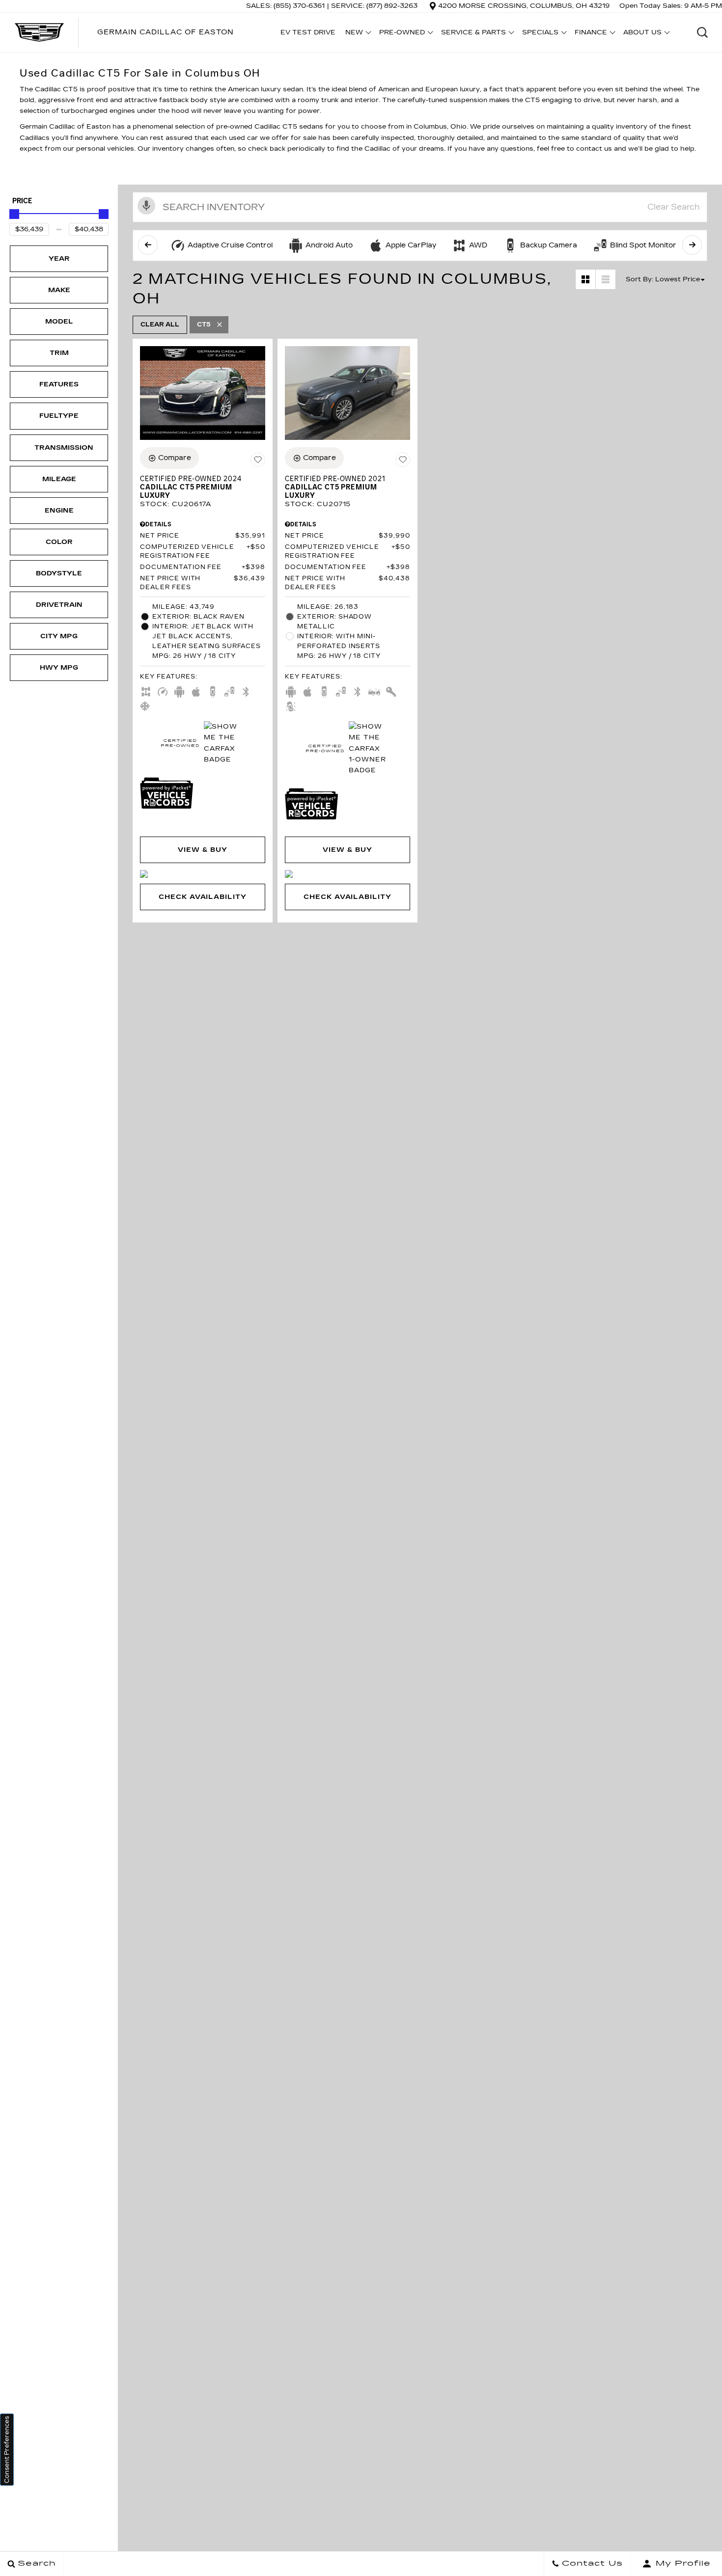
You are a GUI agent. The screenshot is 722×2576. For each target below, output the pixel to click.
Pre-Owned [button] (402, 34)
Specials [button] (540, 34)
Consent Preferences (7, 2450)
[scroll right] (692, 245)
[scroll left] (148, 245)
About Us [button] (642, 34)
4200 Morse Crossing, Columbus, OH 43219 (524, 6)
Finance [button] (591, 34)
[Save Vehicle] (258, 460)
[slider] (14, 214)
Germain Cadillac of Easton (166, 32)
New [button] (357, 34)
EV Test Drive (308, 32)
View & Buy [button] (203, 850)
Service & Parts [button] (473, 34)
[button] (702, 32)
